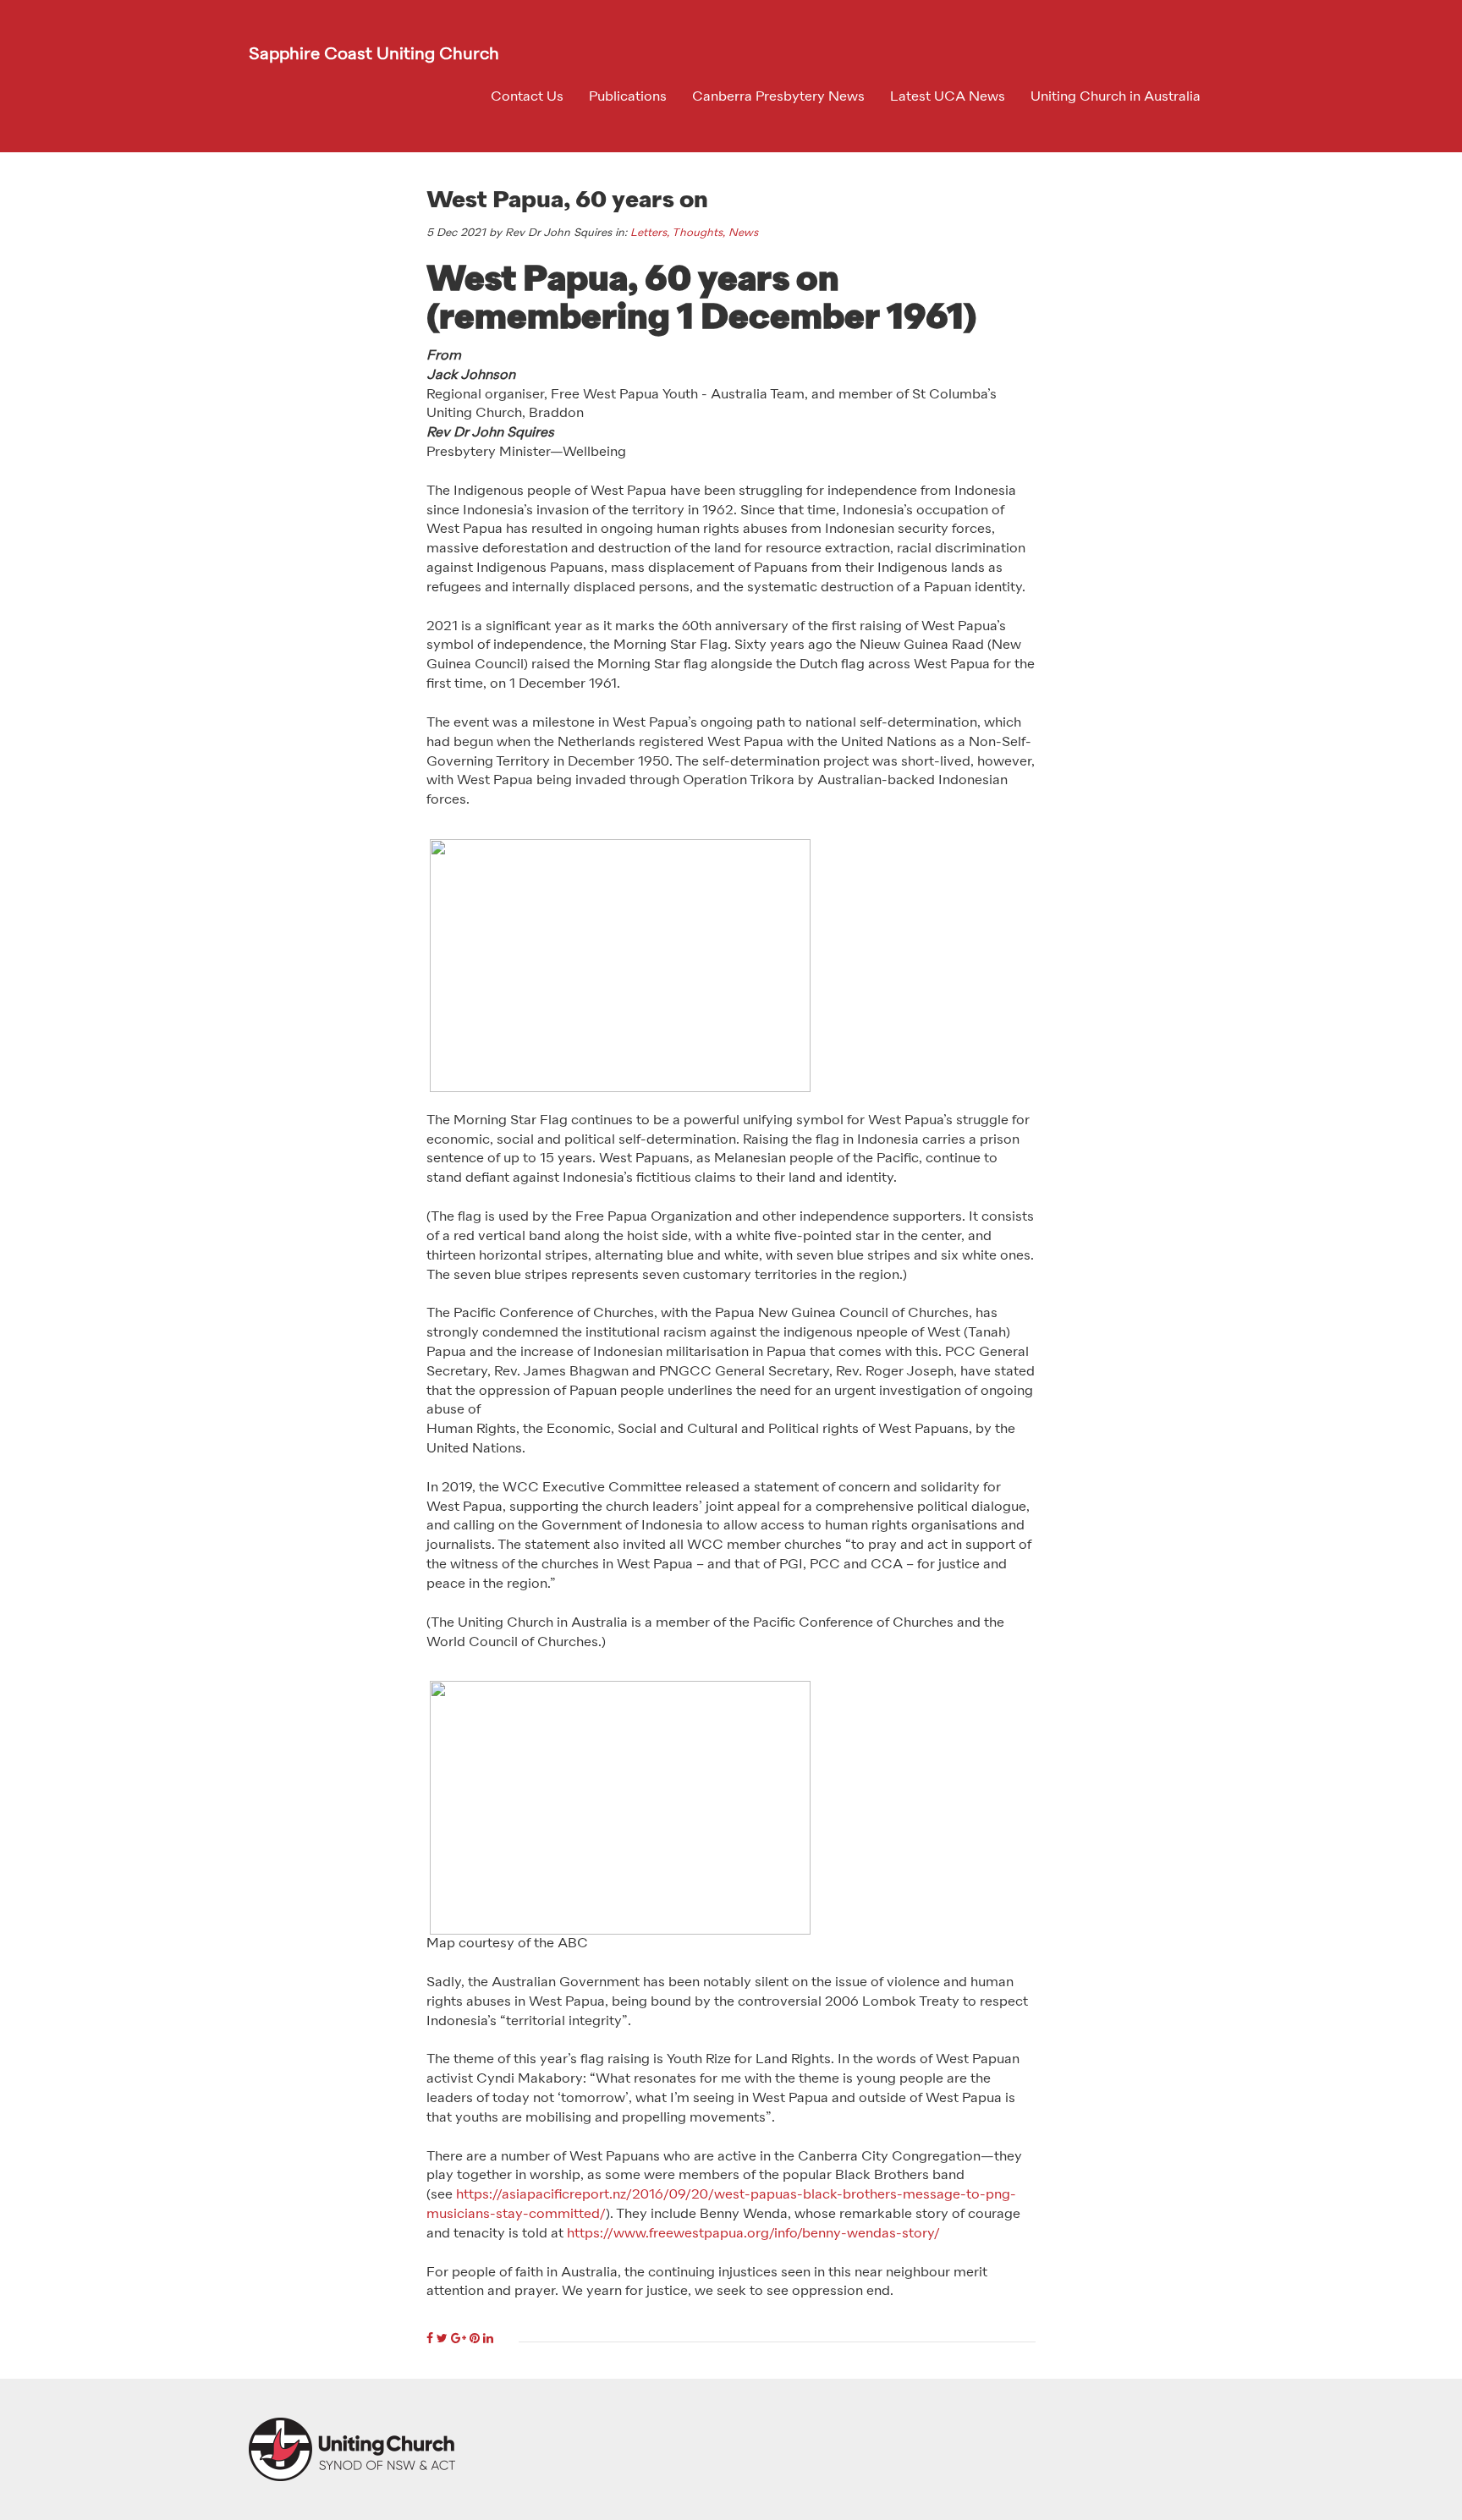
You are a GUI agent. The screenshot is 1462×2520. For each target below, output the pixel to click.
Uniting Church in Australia (1116, 97)
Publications (628, 97)
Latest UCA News (948, 97)
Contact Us (527, 97)
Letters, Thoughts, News (694, 233)
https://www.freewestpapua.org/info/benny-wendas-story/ (753, 2234)
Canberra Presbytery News (778, 97)
